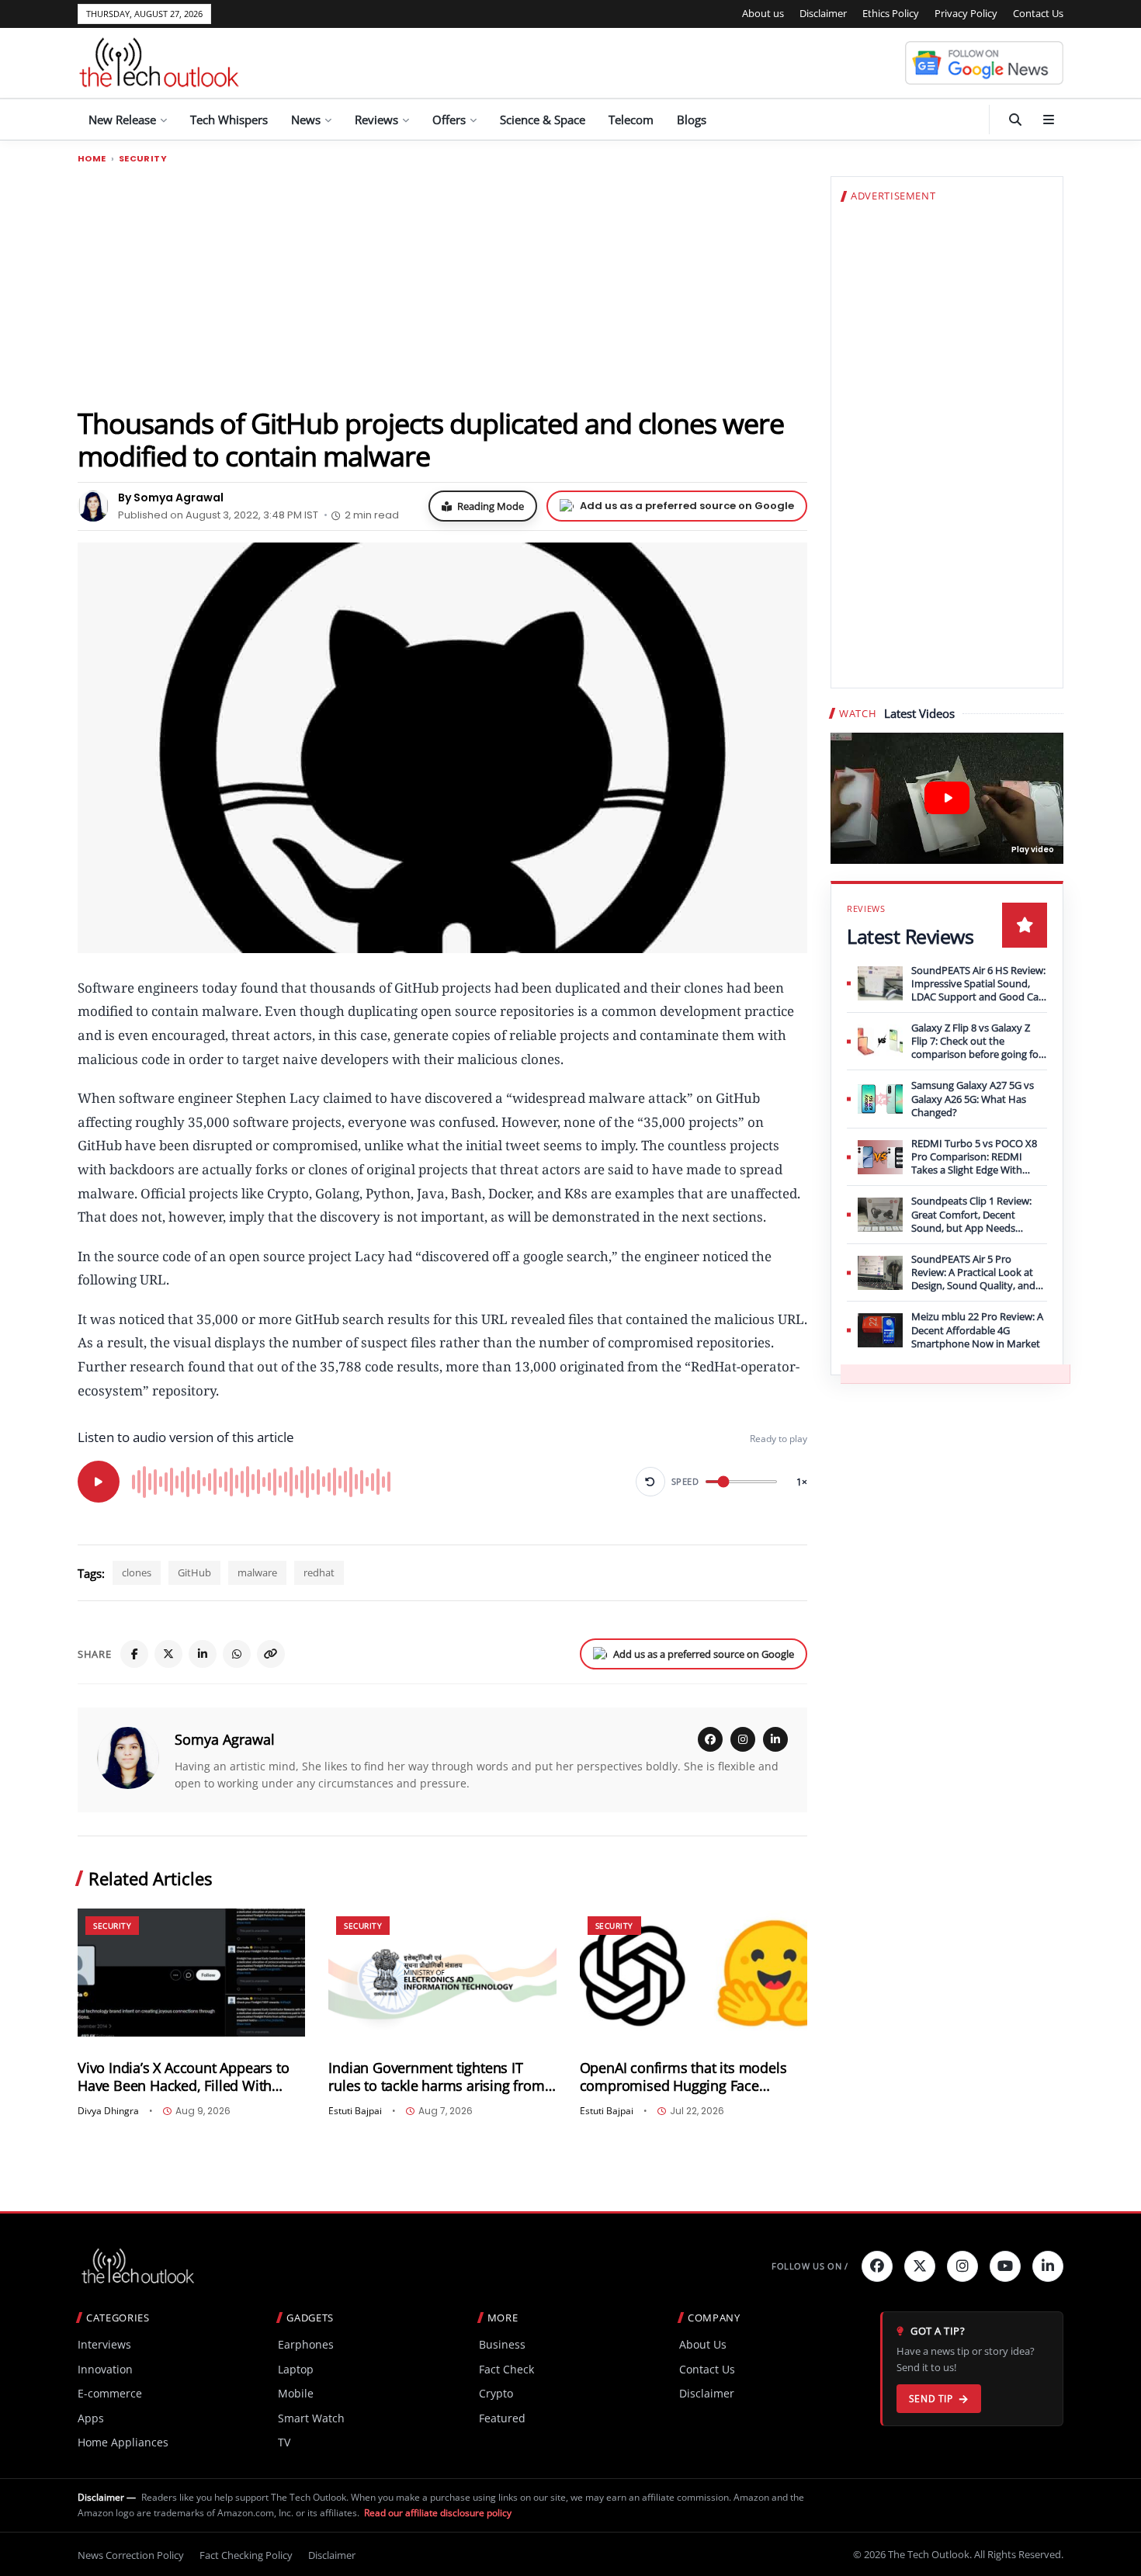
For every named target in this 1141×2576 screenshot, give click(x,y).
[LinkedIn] (203, 1654)
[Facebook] (134, 1654)
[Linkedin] (1048, 2266)
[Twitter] (920, 2266)
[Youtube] (1005, 2266)
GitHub (194, 1572)
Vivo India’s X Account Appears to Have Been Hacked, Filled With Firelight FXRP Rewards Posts (183, 2077)
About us (763, 13)
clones (137, 1572)
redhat (319, 1572)
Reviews (376, 120)
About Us (703, 2344)
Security (143, 159)
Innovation (105, 2369)
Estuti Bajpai (355, 2111)
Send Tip (931, 2399)
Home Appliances (123, 2442)
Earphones (306, 2344)
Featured (502, 2418)
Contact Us (1038, 13)
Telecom (631, 120)
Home (92, 159)
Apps (91, 2418)
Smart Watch (311, 2418)
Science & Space (543, 120)
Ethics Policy (891, 13)
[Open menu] (1049, 120)
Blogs (692, 120)
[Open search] (1015, 120)
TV (284, 2442)
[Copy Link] (271, 1654)
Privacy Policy (966, 13)
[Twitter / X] (168, 1654)
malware (257, 1572)
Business (502, 2344)
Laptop (296, 2369)
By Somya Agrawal (171, 498)
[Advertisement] (442, 285)
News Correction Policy (131, 2555)
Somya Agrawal (225, 1739)
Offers (449, 120)
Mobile (296, 2393)
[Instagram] (743, 1739)
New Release (122, 120)
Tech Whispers (229, 120)
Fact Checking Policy (246, 2555)
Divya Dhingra (108, 2111)
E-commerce (110, 2393)
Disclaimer (823, 13)
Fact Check (506, 2369)
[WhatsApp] (237, 1654)
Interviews (104, 2344)
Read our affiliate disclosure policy (438, 2513)
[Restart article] (650, 1482)
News (306, 120)
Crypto (496, 2393)
